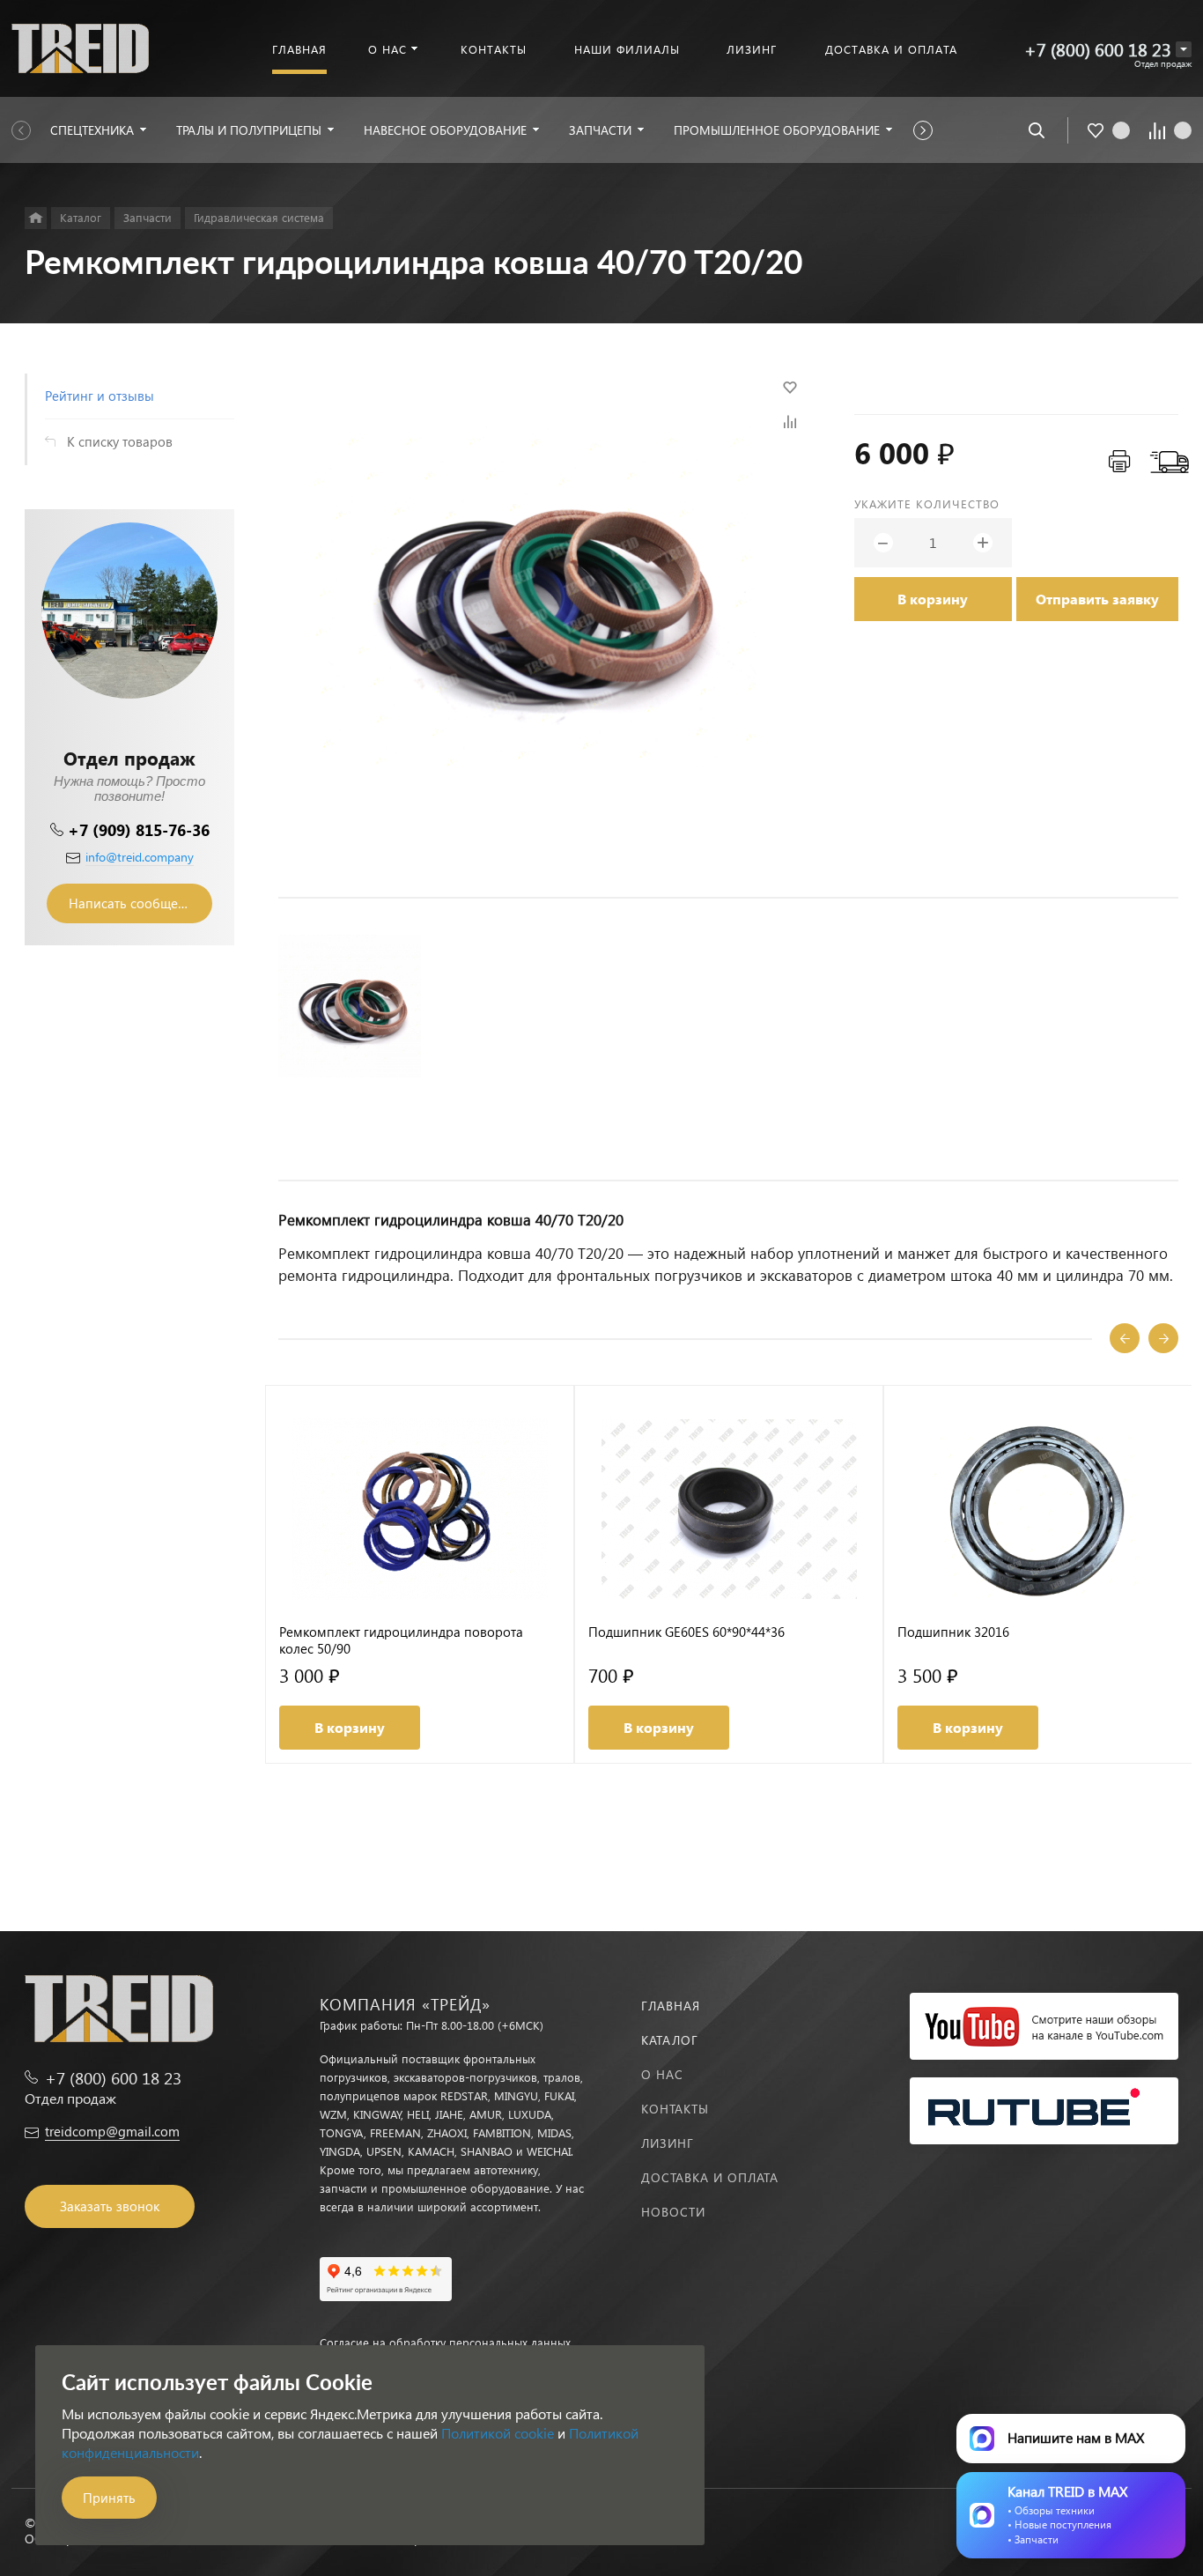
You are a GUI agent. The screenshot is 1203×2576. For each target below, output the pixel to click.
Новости (673, 2212)
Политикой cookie (498, 2433)
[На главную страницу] (80, 46)
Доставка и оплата (710, 2177)
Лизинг (668, 2143)
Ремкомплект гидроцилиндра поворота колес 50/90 (401, 1640)
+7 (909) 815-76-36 (139, 829)
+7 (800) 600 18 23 (1098, 49)
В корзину (933, 599)
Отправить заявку (1097, 599)
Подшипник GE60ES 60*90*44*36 (686, 1632)
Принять (109, 2498)
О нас (662, 2074)
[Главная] (36, 218)
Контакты (675, 2109)
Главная (671, 2006)
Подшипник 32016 (953, 1632)
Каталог (670, 2040)
